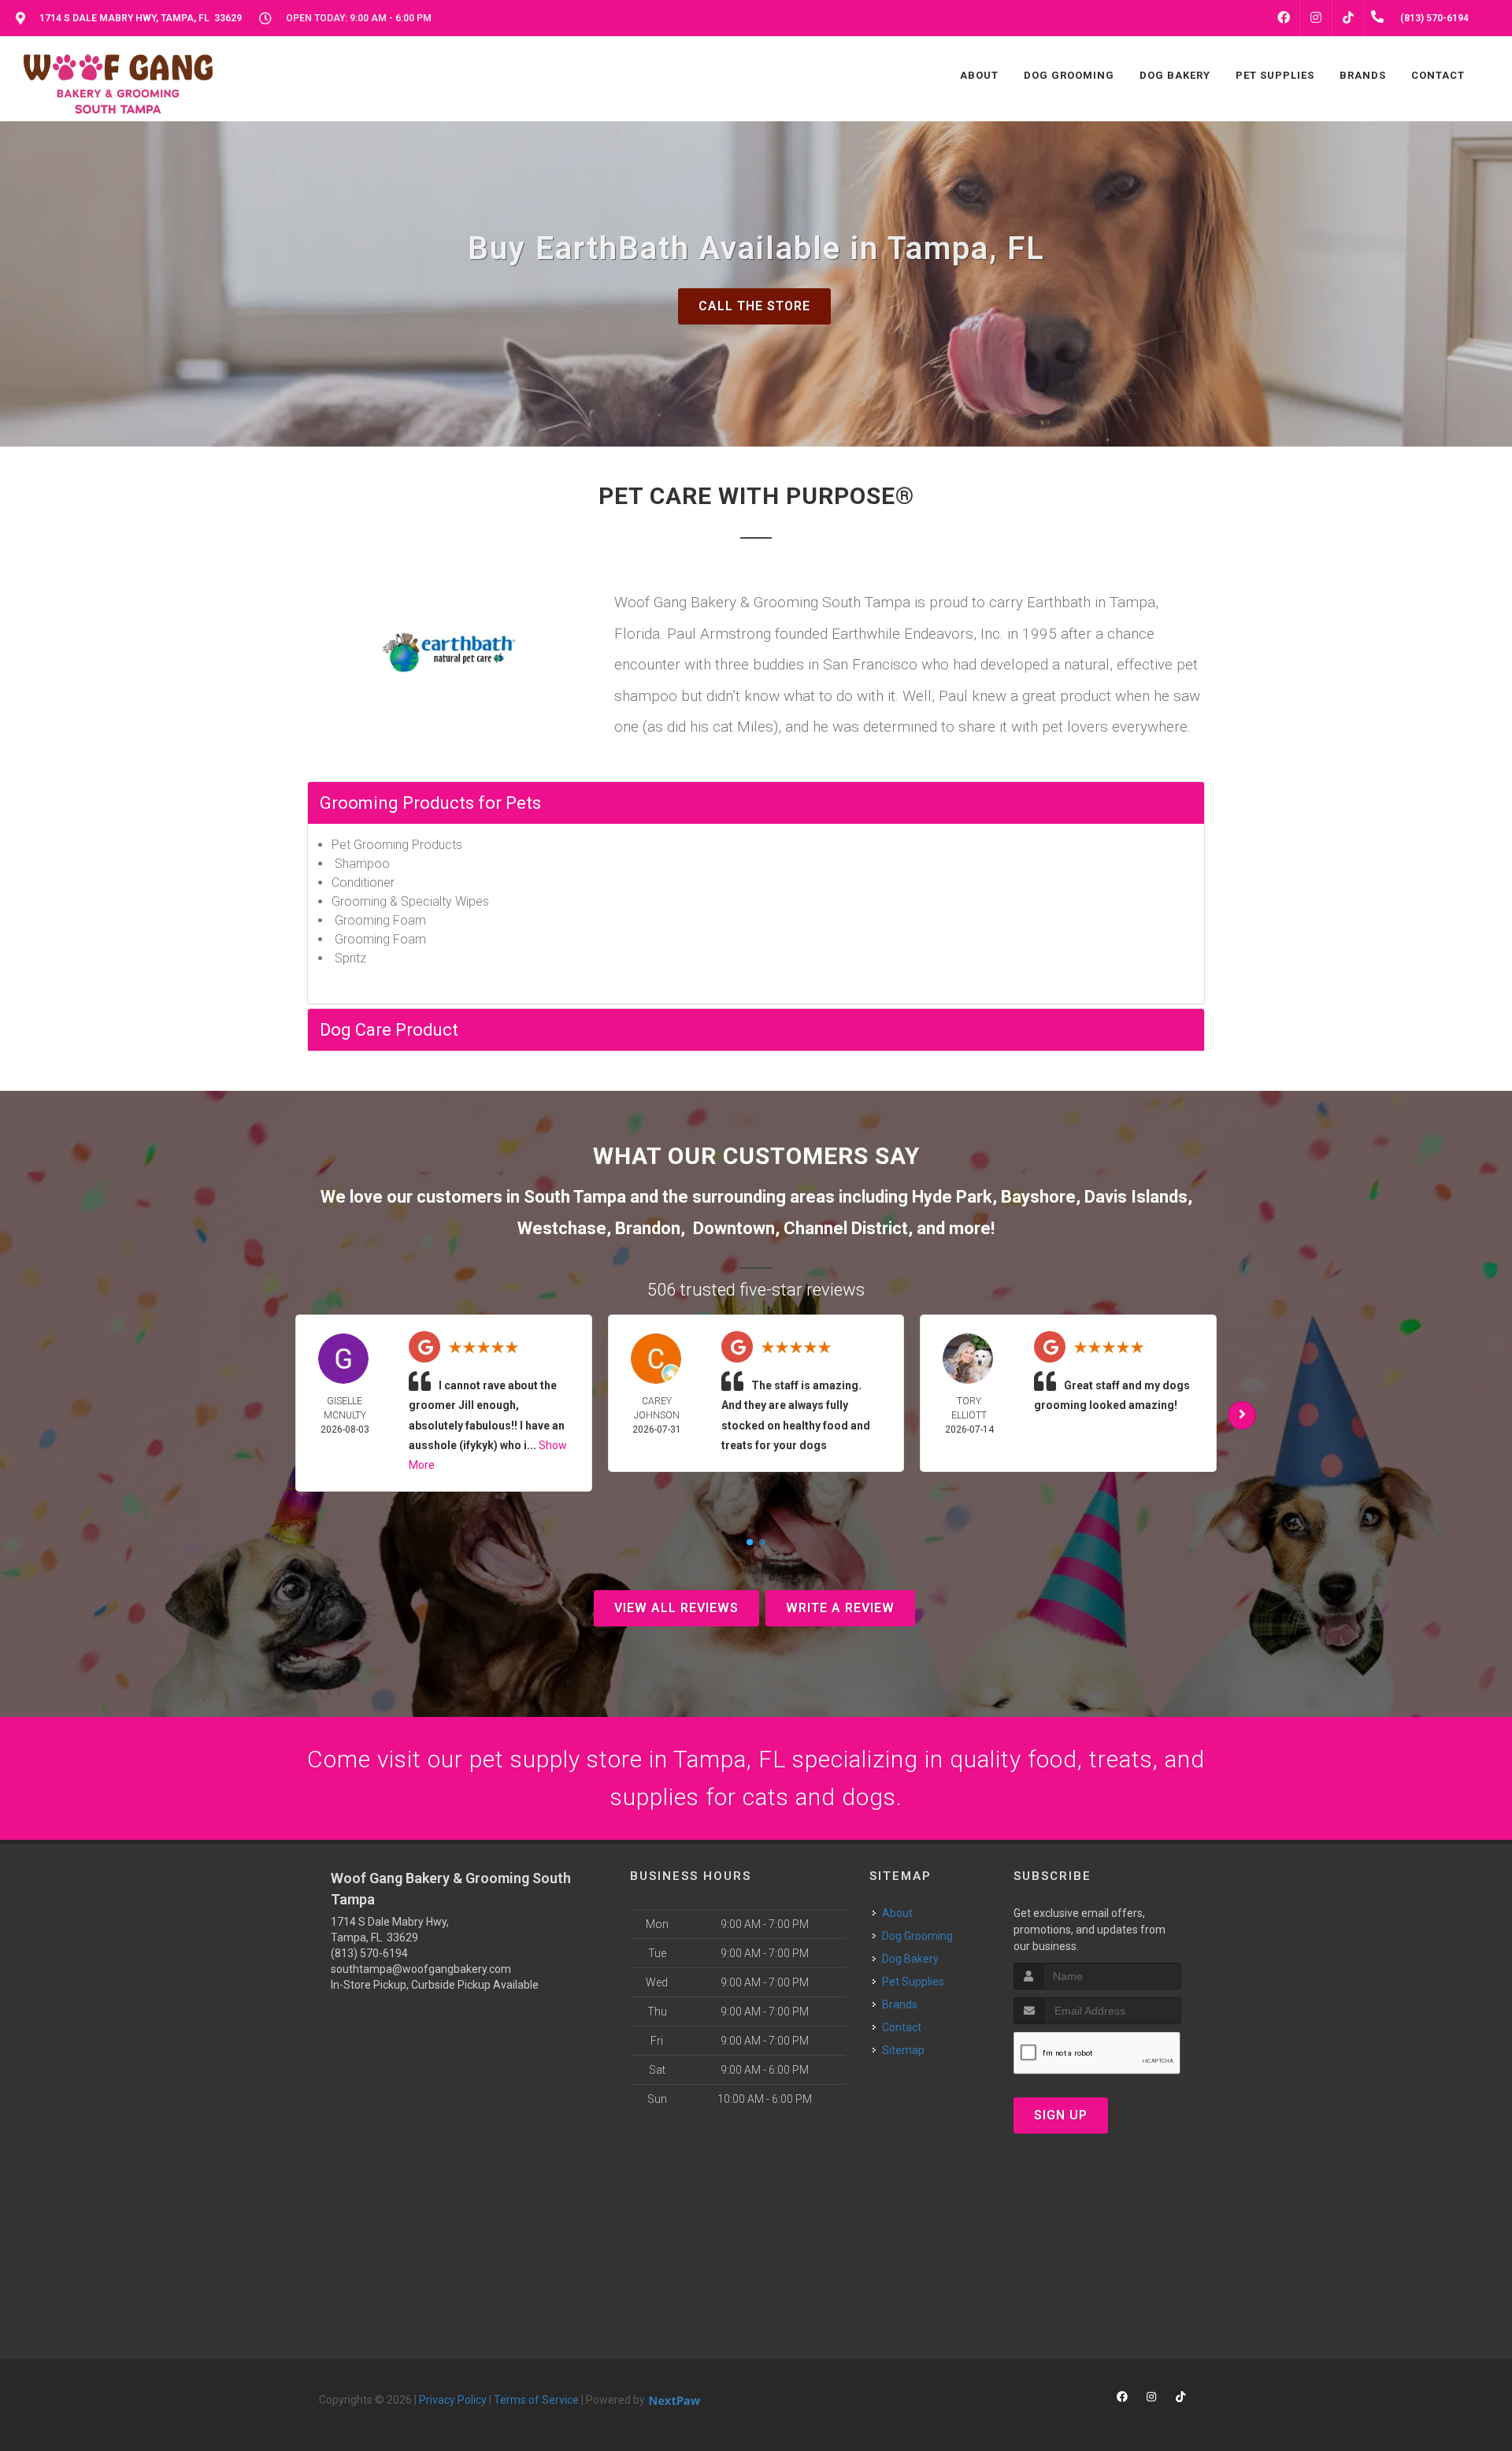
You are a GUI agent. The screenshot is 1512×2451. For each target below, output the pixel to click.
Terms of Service (536, 2400)
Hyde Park (952, 1197)
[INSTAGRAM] (1316, 18)
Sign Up (1061, 2115)
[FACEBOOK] (1284, 18)
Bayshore (1038, 1197)
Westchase (562, 1228)
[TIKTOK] (1348, 18)
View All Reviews (676, 1608)
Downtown (734, 1228)
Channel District (846, 1228)
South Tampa (575, 1197)
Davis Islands (1136, 1197)
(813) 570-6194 (369, 1953)
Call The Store (754, 306)
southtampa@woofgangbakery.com (421, 1969)
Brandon (648, 1228)
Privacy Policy (453, 2400)
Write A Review (840, 1608)
